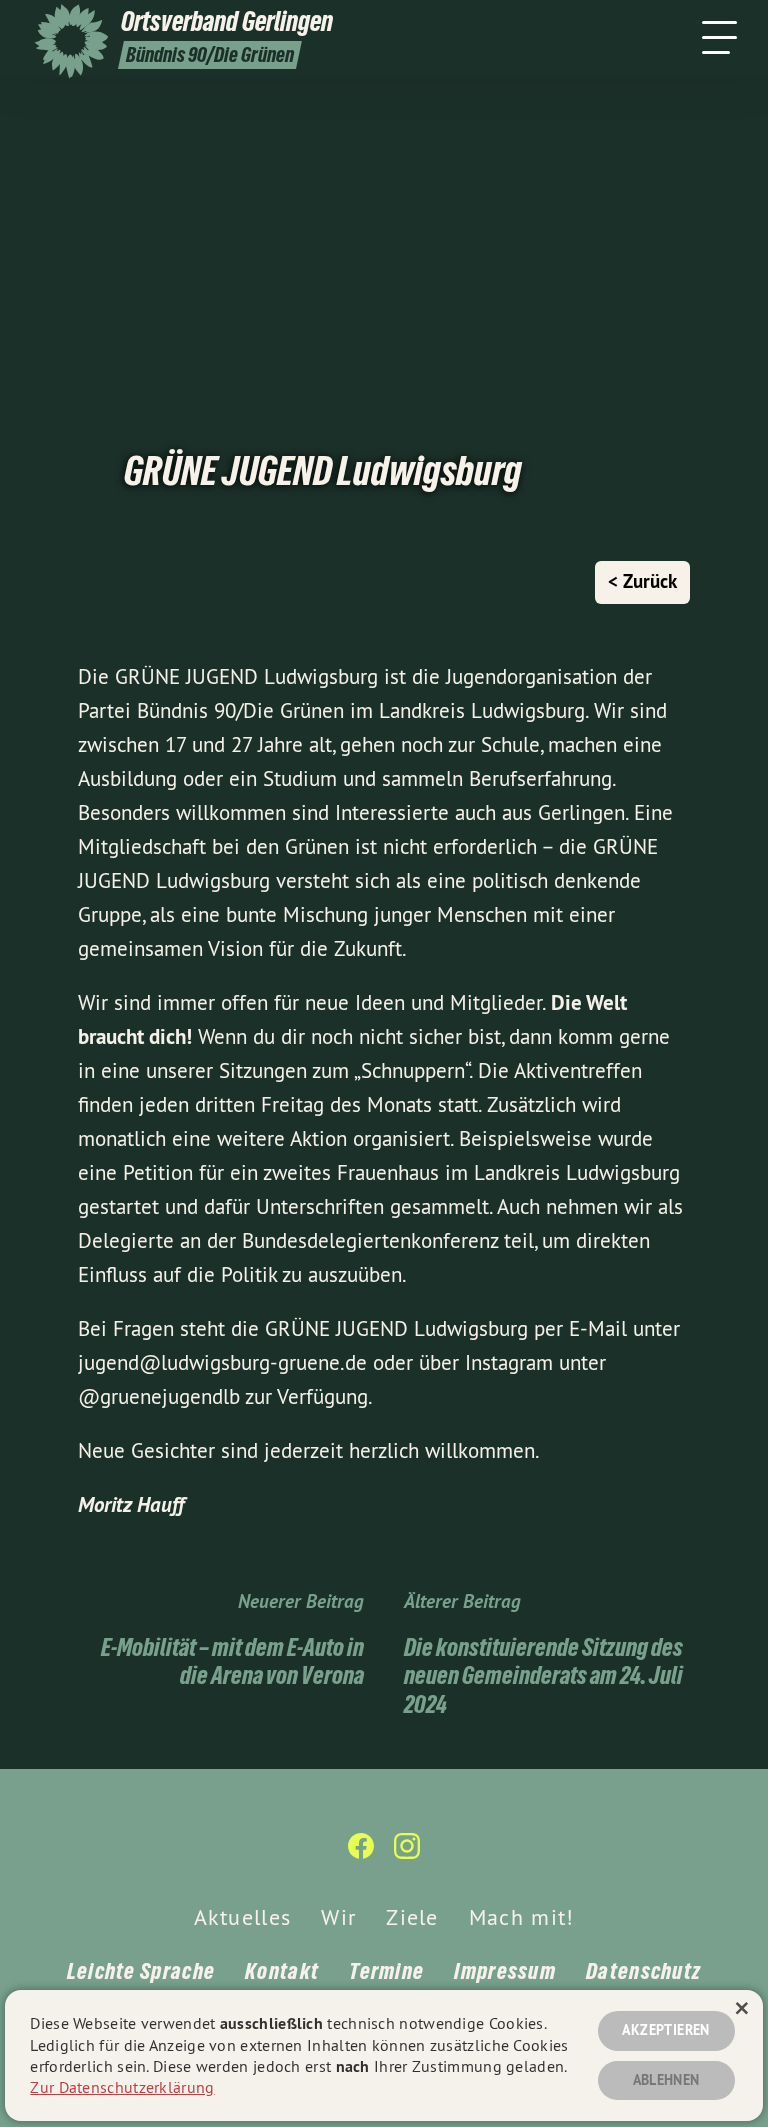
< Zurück (642, 581)
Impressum (505, 1971)
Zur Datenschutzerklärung (122, 2087)
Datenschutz (643, 1971)
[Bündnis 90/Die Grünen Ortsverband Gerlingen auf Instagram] (407, 1854)
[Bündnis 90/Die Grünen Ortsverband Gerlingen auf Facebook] (361, 1854)
